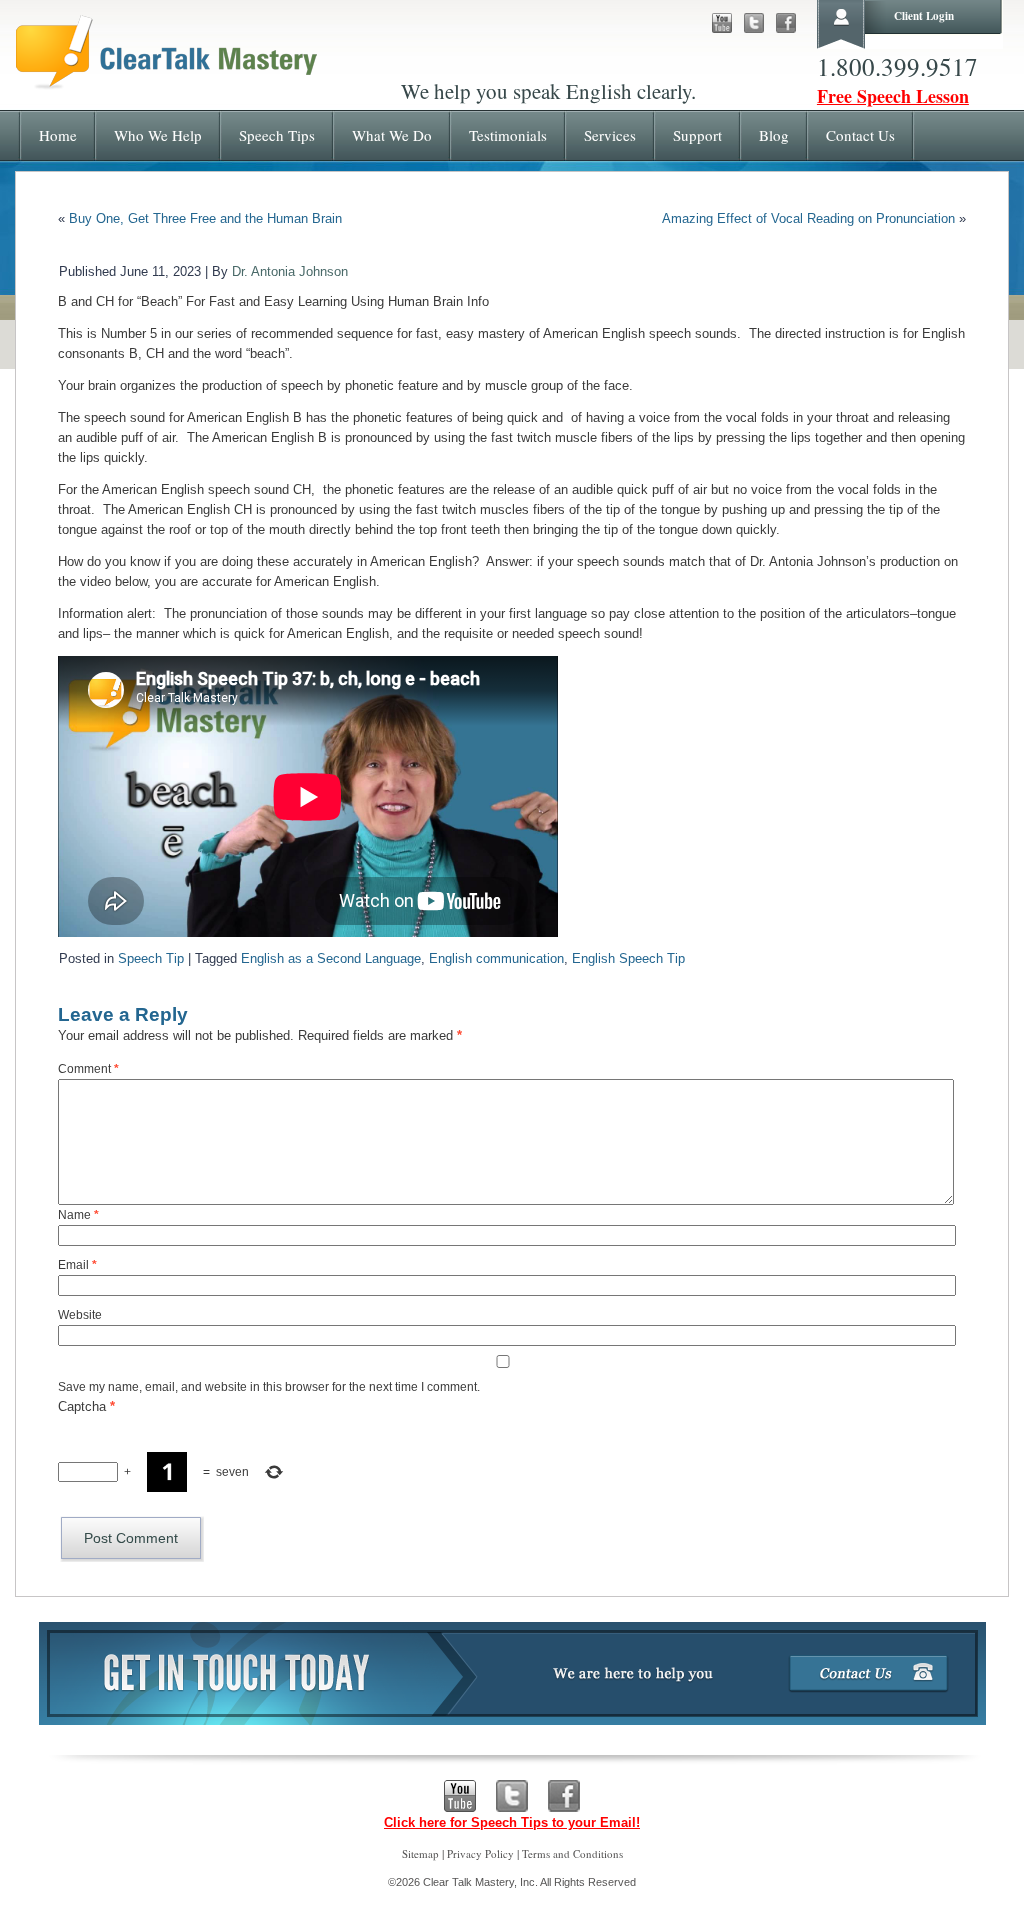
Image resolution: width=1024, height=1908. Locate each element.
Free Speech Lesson (893, 96)
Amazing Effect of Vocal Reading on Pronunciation (808, 218)
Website (80, 1315)
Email (77, 1265)
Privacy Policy (480, 1853)
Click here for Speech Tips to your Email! (512, 1822)
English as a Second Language (331, 958)
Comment (88, 1069)
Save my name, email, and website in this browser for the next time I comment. (269, 1387)
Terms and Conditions (572, 1853)
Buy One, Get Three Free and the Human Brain (205, 218)
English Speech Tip (628, 958)
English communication (496, 958)
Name (78, 1215)
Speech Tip (151, 958)
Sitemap (420, 1853)
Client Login (924, 16)
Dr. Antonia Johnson (290, 271)
